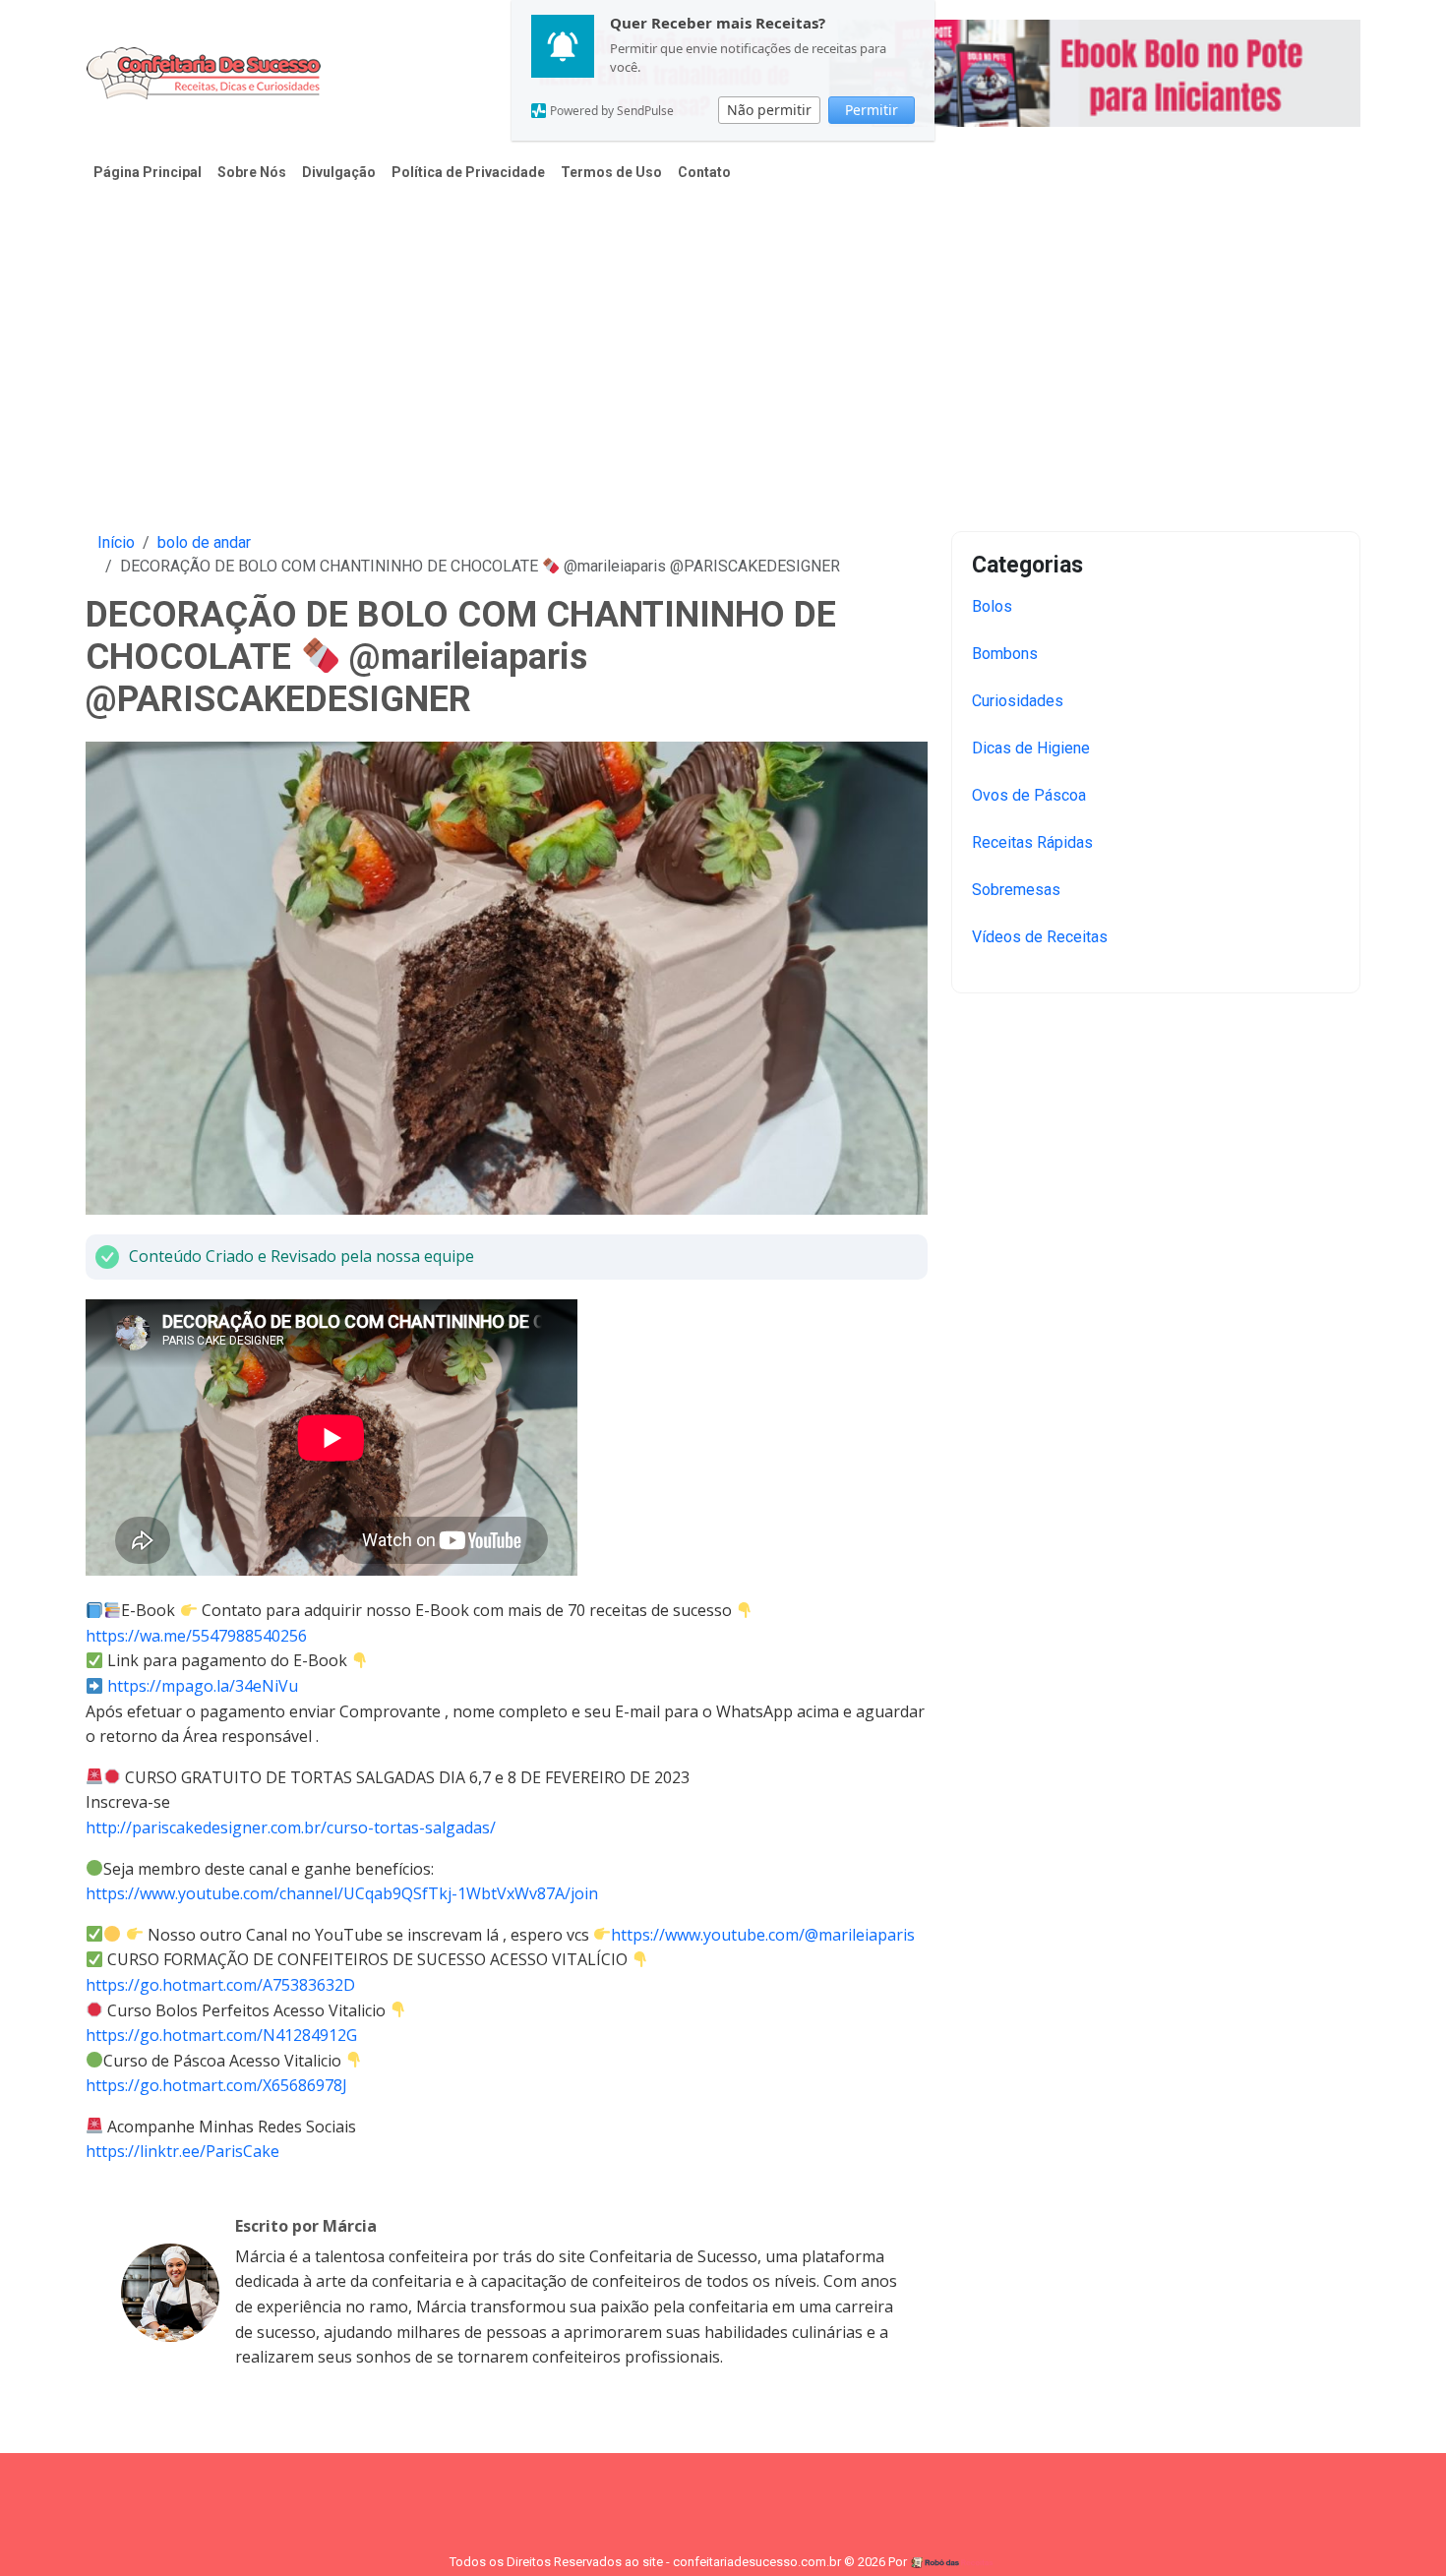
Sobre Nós (252, 172)
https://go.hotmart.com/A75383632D (220, 1985)
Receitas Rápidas (1032, 842)
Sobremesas (1016, 890)
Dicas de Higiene (1031, 748)
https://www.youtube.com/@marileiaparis (763, 1935)
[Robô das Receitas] (953, 2562)
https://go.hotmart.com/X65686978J (216, 2085)
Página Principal (148, 172)
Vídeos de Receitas (1040, 937)
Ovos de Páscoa (1029, 795)
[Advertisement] (723, 346)
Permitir (872, 110)
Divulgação (339, 172)
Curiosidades (1018, 701)
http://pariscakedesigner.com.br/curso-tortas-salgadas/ (291, 1827)
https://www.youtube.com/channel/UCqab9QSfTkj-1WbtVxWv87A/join (342, 1893)
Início (116, 542)
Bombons (1005, 654)
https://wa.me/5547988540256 (196, 1636)
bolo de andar (204, 542)
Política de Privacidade (468, 172)
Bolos (992, 606)
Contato (704, 172)
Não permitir (769, 110)
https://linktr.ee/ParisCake (182, 2151)
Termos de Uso (611, 172)
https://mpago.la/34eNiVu (203, 1686)
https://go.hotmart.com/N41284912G (221, 2035)
